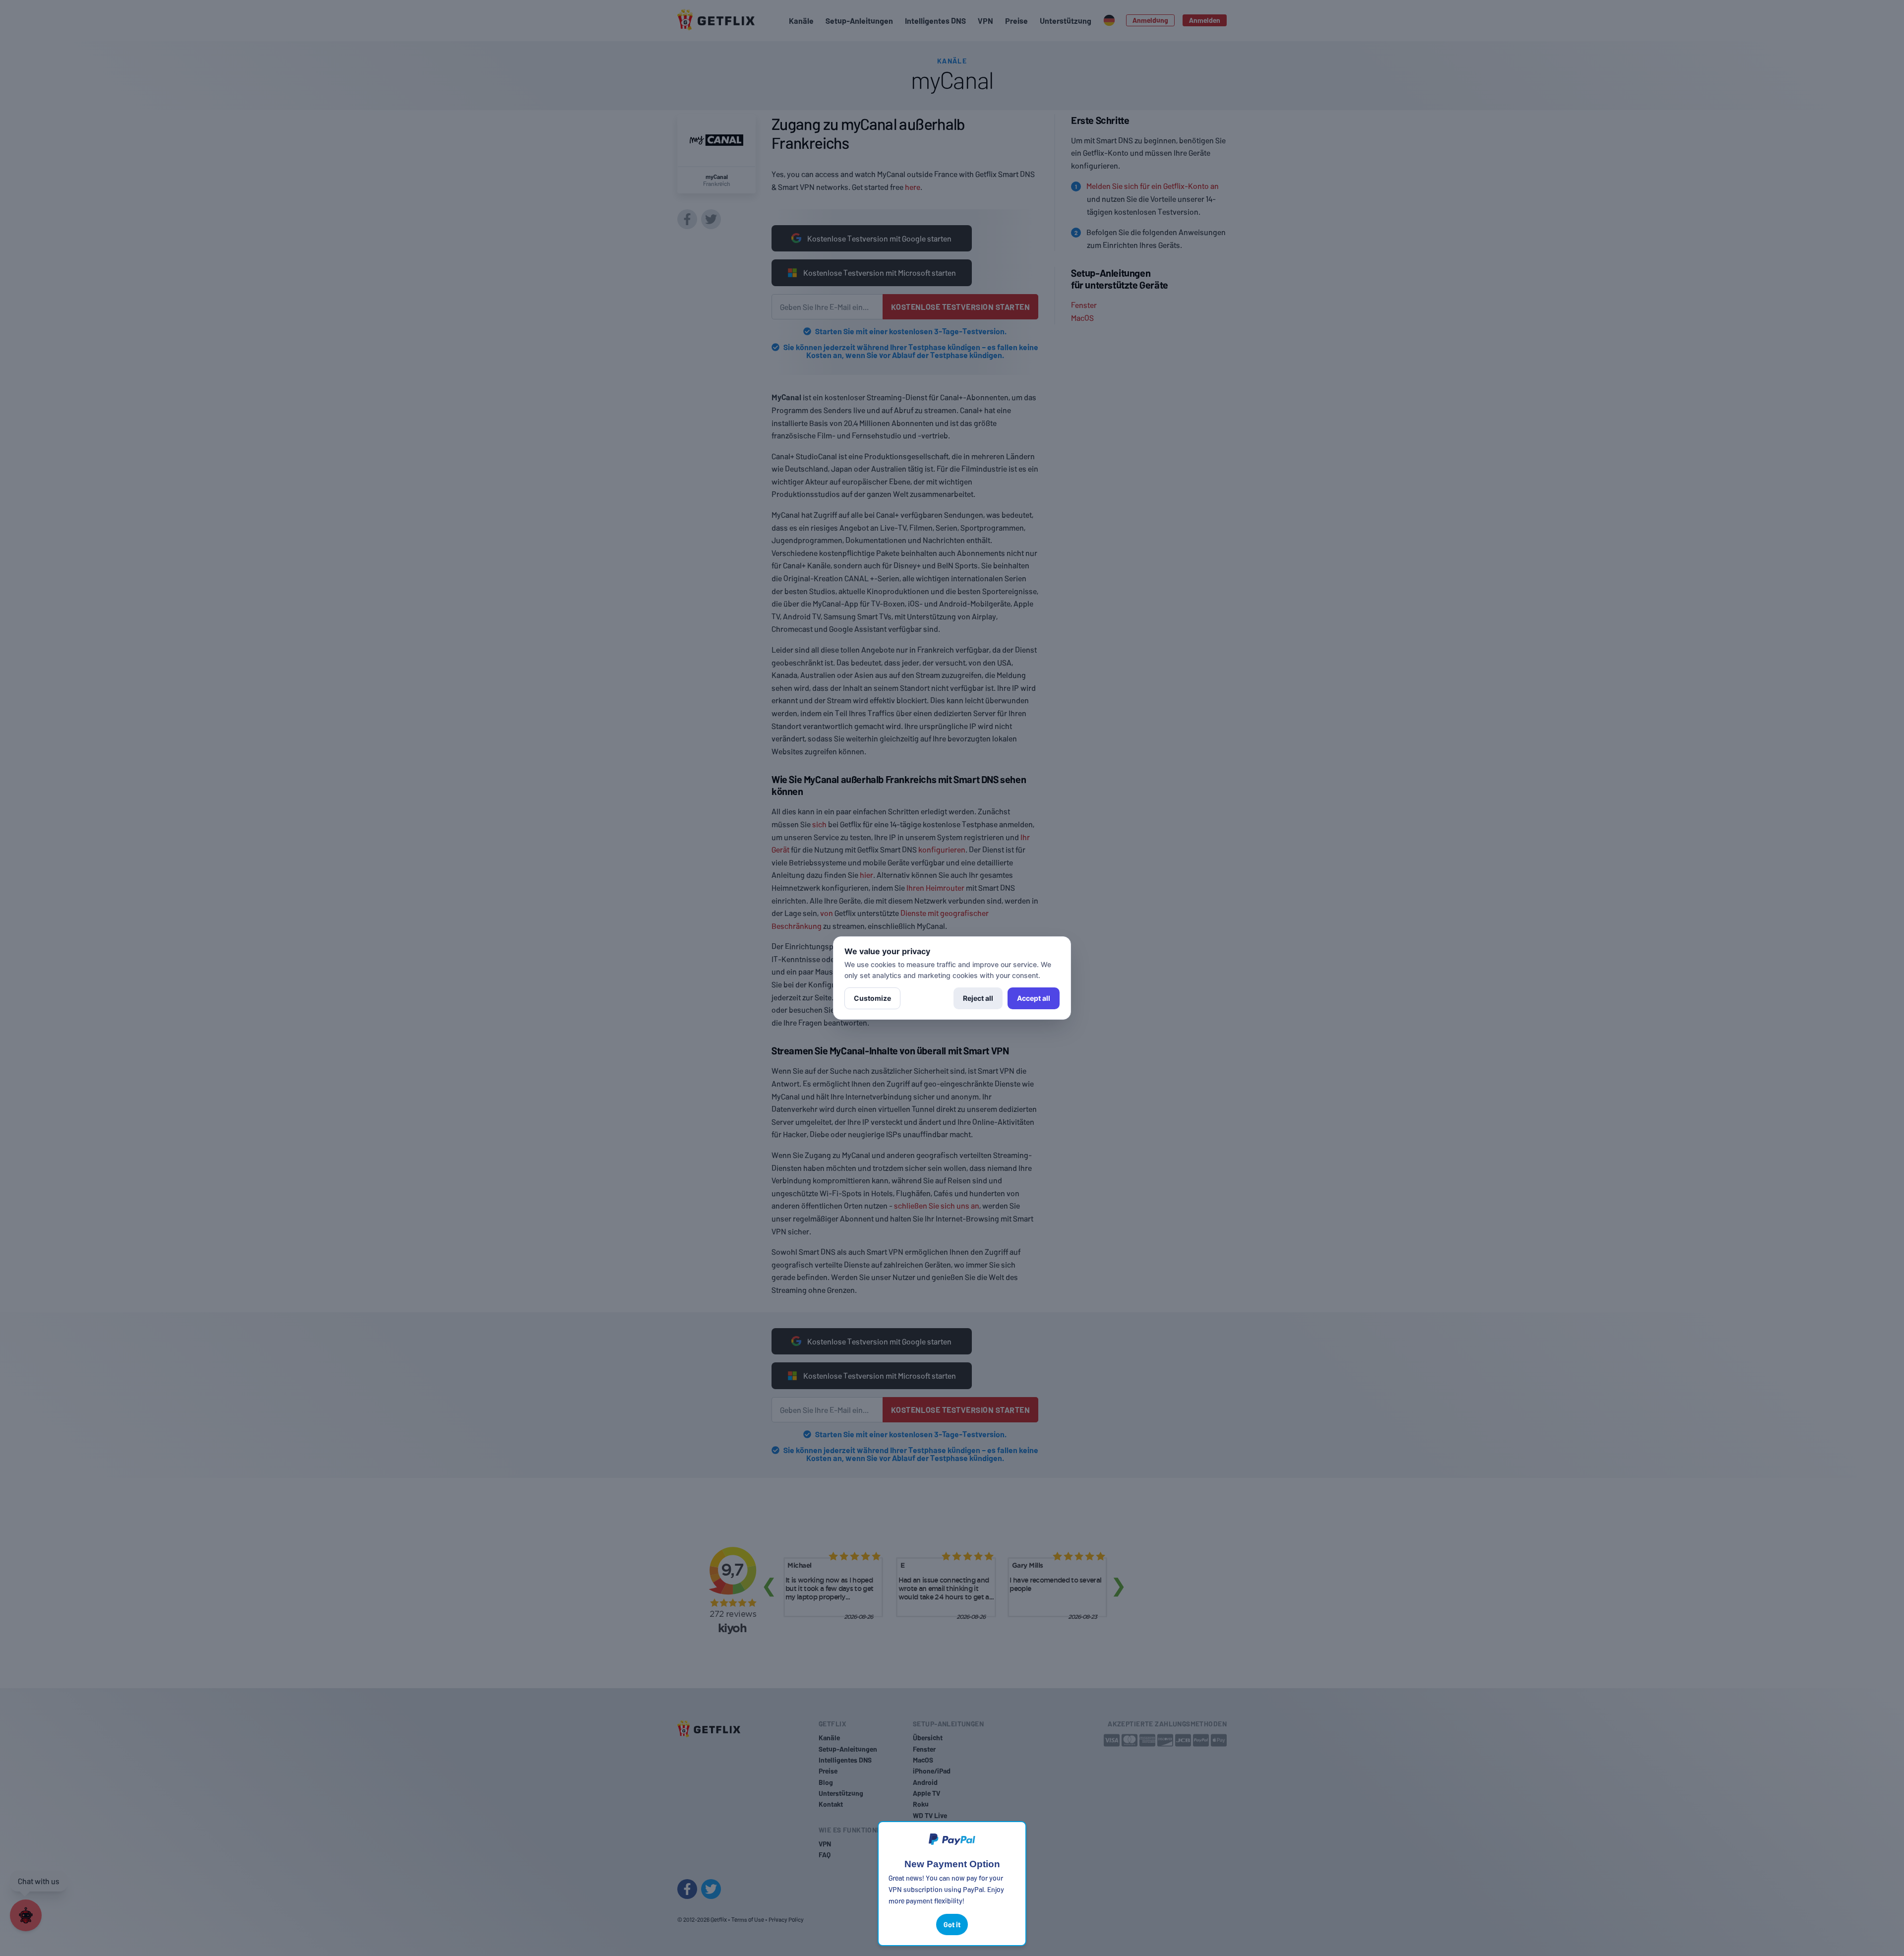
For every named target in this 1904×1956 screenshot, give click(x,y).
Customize (872, 998)
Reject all (978, 998)
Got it (952, 1925)
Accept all (1034, 998)
